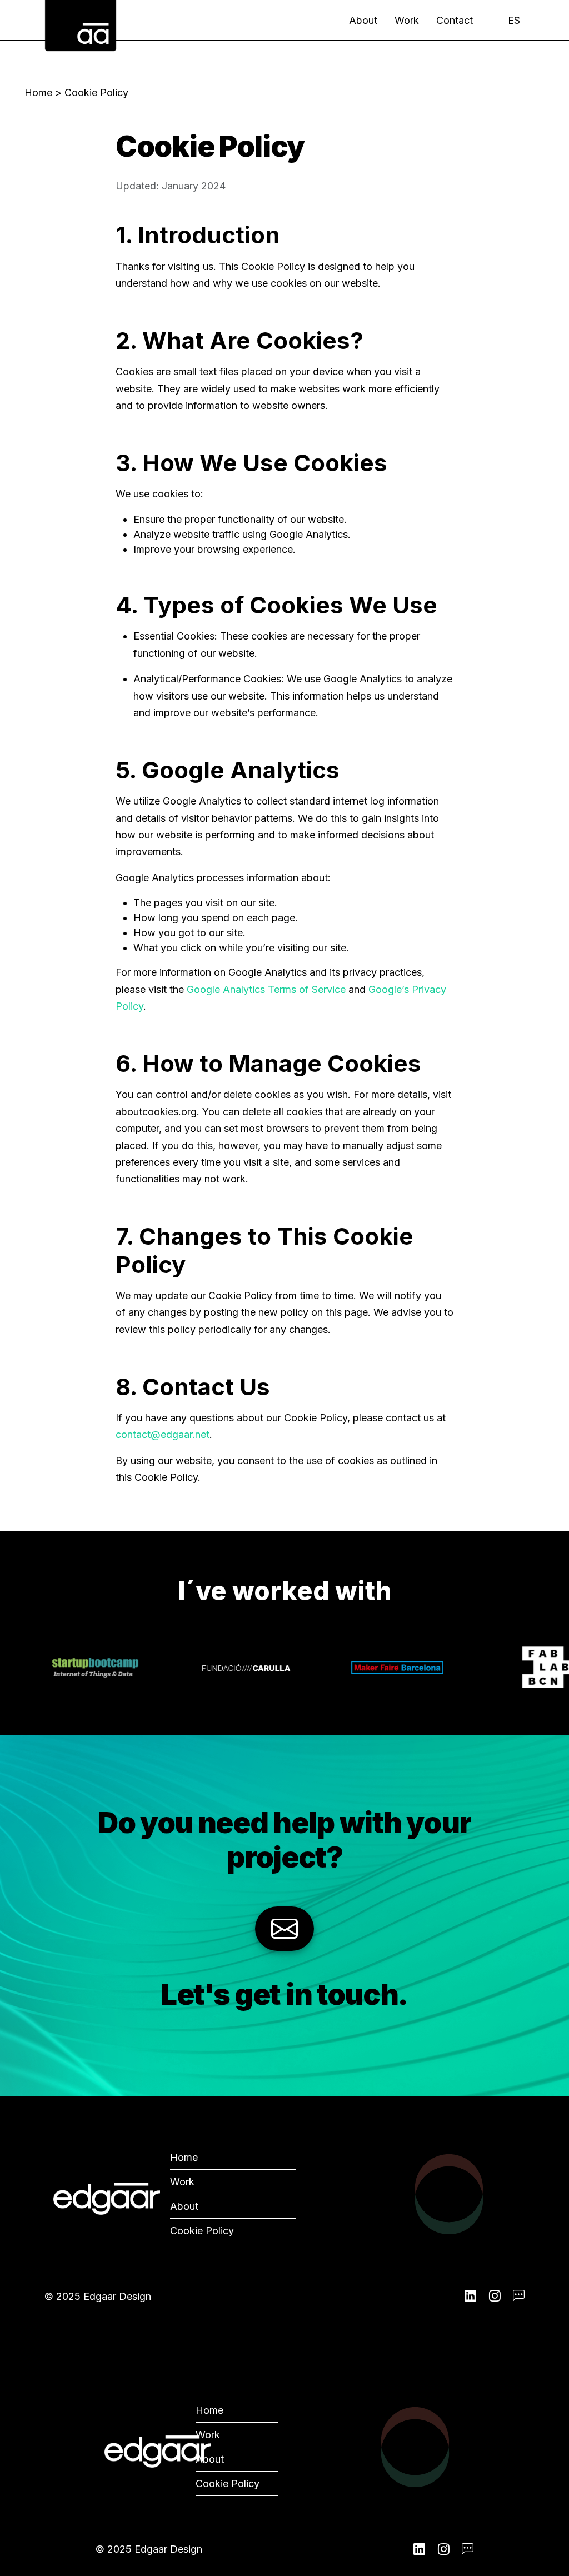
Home (38, 93)
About (363, 20)
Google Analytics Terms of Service (266, 989)
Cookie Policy (202, 2231)
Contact (455, 20)
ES (514, 20)
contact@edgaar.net (163, 1434)
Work (407, 20)
